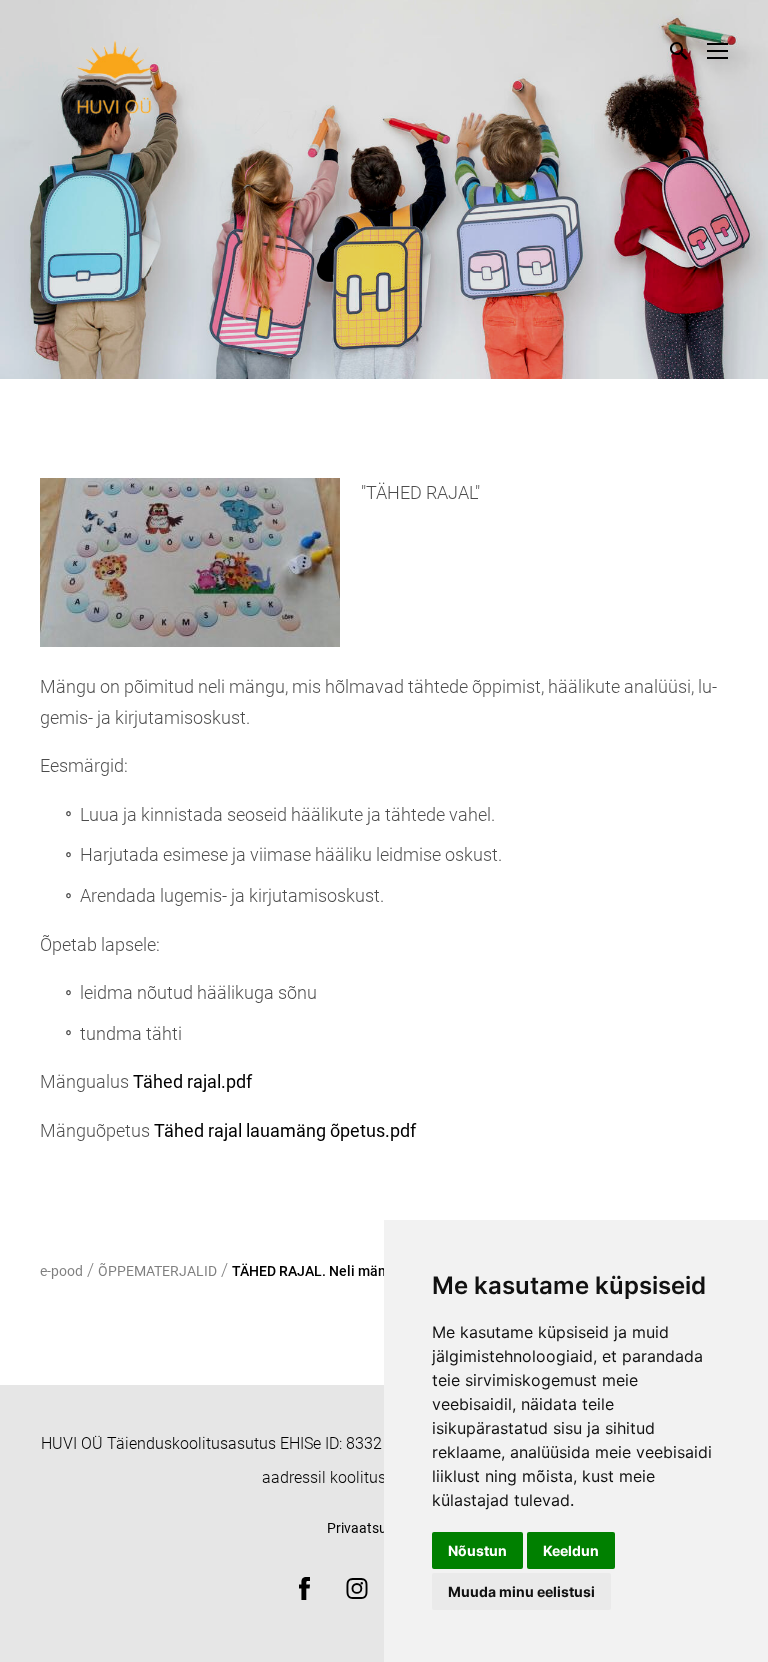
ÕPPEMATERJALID (157, 1271)
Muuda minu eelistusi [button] (521, 1591)
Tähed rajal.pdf (192, 1081)
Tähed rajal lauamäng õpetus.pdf (285, 1130)
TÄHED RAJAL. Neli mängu (317, 1271)
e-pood (61, 1271)
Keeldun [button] (571, 1550)
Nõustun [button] (477, 1550)
